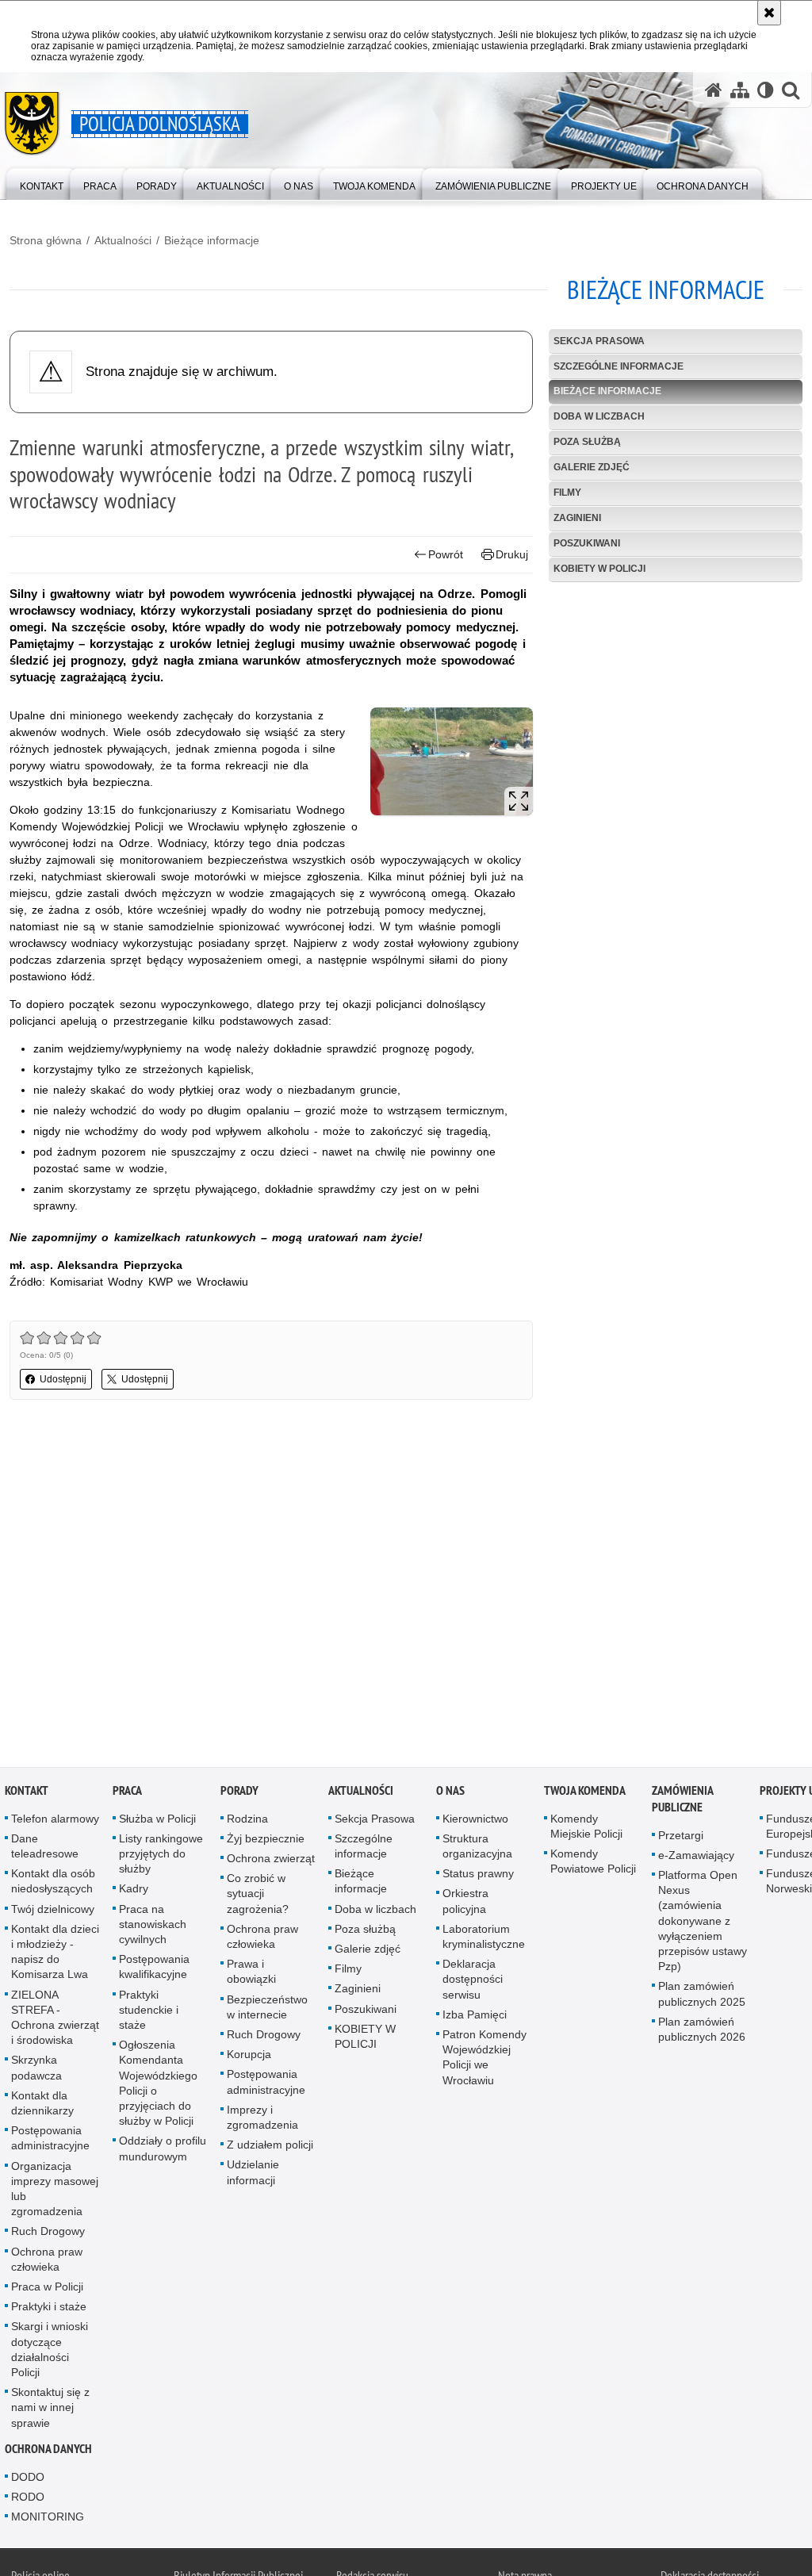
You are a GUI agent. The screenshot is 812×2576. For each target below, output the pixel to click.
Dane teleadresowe (45, 1849)
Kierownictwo (475, 1822)
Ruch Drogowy (48, 2235)
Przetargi (681, 1838)
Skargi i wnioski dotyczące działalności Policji (50, 2353)
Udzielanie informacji (253, 2176)
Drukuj (512, 554)
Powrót (446, 554)
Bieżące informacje (212, 240)
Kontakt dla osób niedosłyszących (53, 1884)
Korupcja (249, 2057)
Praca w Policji (47, 2290)
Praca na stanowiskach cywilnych (153, 1927)
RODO (28, 2500)
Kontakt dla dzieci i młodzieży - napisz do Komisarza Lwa (55, 1955)
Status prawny (478, 1876)
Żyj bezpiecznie (266, 1842)
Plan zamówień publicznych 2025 (702, 1997)
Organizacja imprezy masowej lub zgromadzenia (55, 2192)
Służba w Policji (157, 1822)
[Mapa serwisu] (740, 90)
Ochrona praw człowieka (47, 2262)
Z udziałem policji (270, 2148)
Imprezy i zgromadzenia (262, 2120)
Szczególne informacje (619, 366)
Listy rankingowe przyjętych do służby (161, 1857)
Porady (239, 1794)
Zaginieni (577, 518)
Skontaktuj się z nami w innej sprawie (50, 2411)
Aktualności (123, 240)
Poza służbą (587, 442)
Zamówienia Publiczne (682, 1802)
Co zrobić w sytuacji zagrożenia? (258, 1896)
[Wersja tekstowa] (766, 90)
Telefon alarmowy (55, 1822)
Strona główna (46, 240)
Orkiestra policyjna (465, 1905)
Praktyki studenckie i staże (149, 2013)
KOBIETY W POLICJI (599, 569)
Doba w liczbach (599, 416)
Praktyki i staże (49, 2310)
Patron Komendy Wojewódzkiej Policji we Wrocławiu (485, 2060)
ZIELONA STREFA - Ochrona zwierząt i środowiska (55, 2021)
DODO (28, 2480)
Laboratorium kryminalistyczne (484, 1940)
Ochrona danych (48, 2452)
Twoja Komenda (585, 1794)
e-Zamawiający (696, 1858)
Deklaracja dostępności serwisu (473, 1982)
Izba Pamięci (475, 2018)
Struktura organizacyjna (477, 1849)
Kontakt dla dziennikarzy (42, 2106)
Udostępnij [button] (63, 1379)
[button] (791, 90)
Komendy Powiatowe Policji (593, 1864)
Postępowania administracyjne (50, 2141)
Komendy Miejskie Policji (586, 1829)
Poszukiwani (587, 543)
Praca (127, 1794)
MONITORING (48, 2520)
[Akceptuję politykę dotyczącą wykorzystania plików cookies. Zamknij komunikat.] (769, 13)
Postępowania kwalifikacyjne (154, 1970)
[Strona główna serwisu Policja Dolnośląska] (714, 90)
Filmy (567, 493)
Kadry (134, 1892)
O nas (450, 1794)
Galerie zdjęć (592, 467)
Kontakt (27, 1794)
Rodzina (247, 1822)
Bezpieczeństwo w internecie (267, 2010)
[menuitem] (42, 183)
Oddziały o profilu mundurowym (163, 2152)
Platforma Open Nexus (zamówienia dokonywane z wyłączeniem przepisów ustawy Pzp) (703, 1924)
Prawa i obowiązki (251, 1974)
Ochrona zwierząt (271, 1861)
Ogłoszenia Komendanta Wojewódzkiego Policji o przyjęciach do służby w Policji (158, 2086)
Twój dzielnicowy (53, 1912)
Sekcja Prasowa (599, 341)
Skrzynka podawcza (36, 2071)
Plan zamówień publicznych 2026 (702, 2032)
